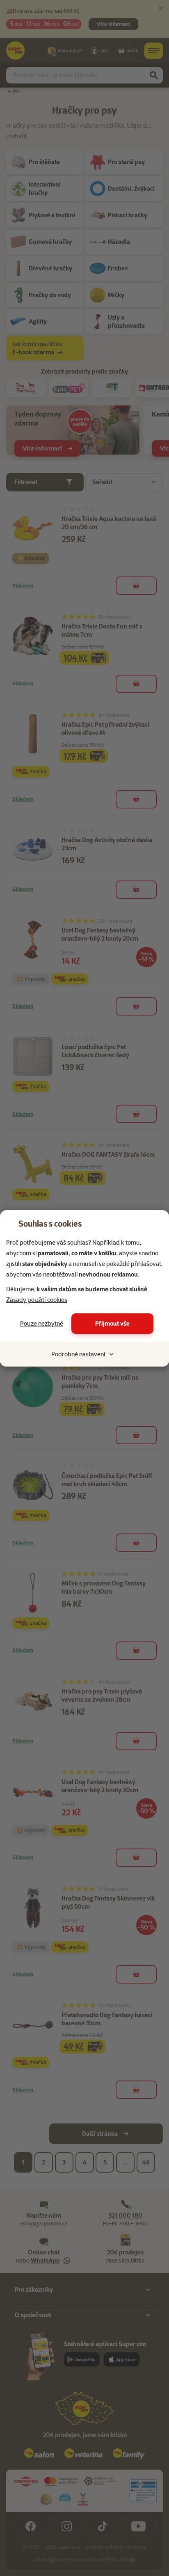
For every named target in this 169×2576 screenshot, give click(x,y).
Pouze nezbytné (42, 1324)
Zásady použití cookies (37, 1300)
